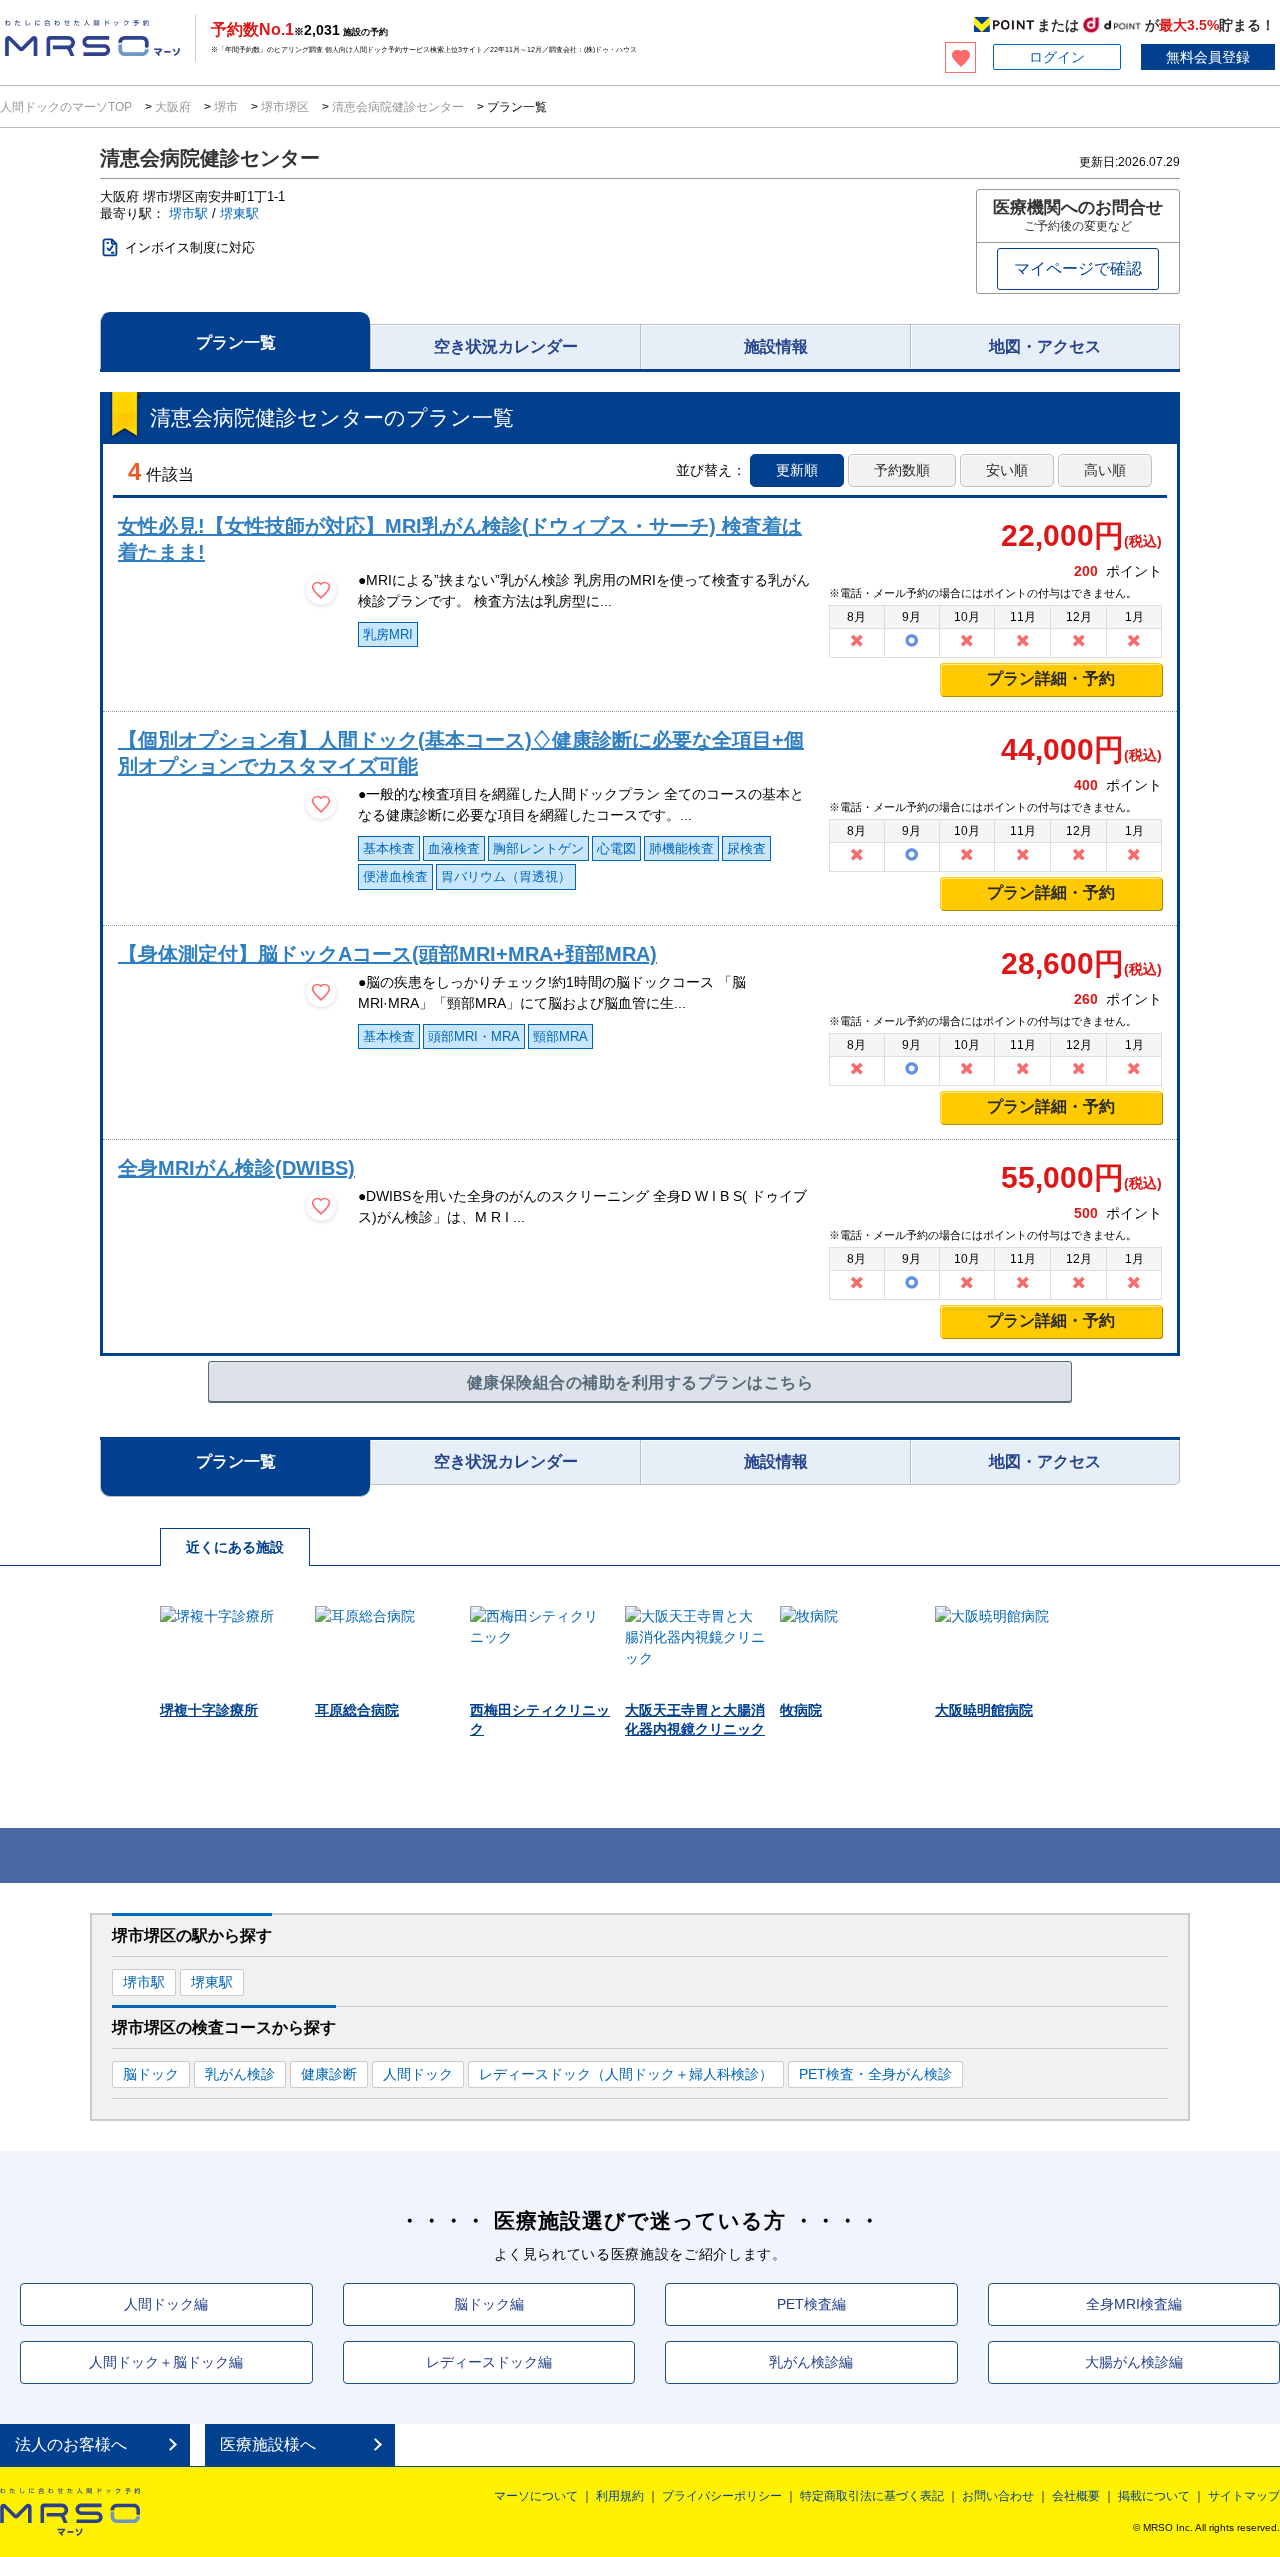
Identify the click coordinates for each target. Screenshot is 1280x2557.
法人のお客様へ (71, 2444)
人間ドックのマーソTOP (67, 107)
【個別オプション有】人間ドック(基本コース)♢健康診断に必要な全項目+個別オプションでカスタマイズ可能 (461, 753)
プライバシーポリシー (722, 2496)
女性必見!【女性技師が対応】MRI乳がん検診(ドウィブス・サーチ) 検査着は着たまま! (460, 539)
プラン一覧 (236, 342)
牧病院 (801, 1710)
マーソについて (536, 2496)
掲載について (1154, 2496)
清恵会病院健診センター (398, 107)
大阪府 (173, 107)
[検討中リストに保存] (321, 590)
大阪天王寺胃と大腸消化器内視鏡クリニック (695, 1719)
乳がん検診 (240, 2074)
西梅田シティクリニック (540, 1719)
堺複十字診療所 (209, 1710)
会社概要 (1076, 2496)
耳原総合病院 (357, 1710)
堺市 (226, 107)
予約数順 (902, 470)
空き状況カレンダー (506, 346)
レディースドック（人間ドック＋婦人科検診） (626, 2074)
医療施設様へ (268, 2444)
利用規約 (620, 2496)
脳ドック (151, 2074)
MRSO (70, 2512)
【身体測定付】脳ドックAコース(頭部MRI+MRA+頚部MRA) (387, 954)
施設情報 (776, 346)
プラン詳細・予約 (1051, 678)
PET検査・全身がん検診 (875, 2074)
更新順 (797, 470)
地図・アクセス (1045, 346)
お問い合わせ (998, 2496)
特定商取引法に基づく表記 (872, 2496)
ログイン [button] (1057, 57)
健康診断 (329, 2074)
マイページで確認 (1078, 268)
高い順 (1105, 470)
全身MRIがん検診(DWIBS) (236, 1168)
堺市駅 (188, 213)
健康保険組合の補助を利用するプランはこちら (640, 1382)
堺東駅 (239, 213)
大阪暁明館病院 (984, 1710)
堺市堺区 (285, 107)
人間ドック (418, 2074)
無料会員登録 (1208, 57)
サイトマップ (1244, 2496)
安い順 (1007, 470)
